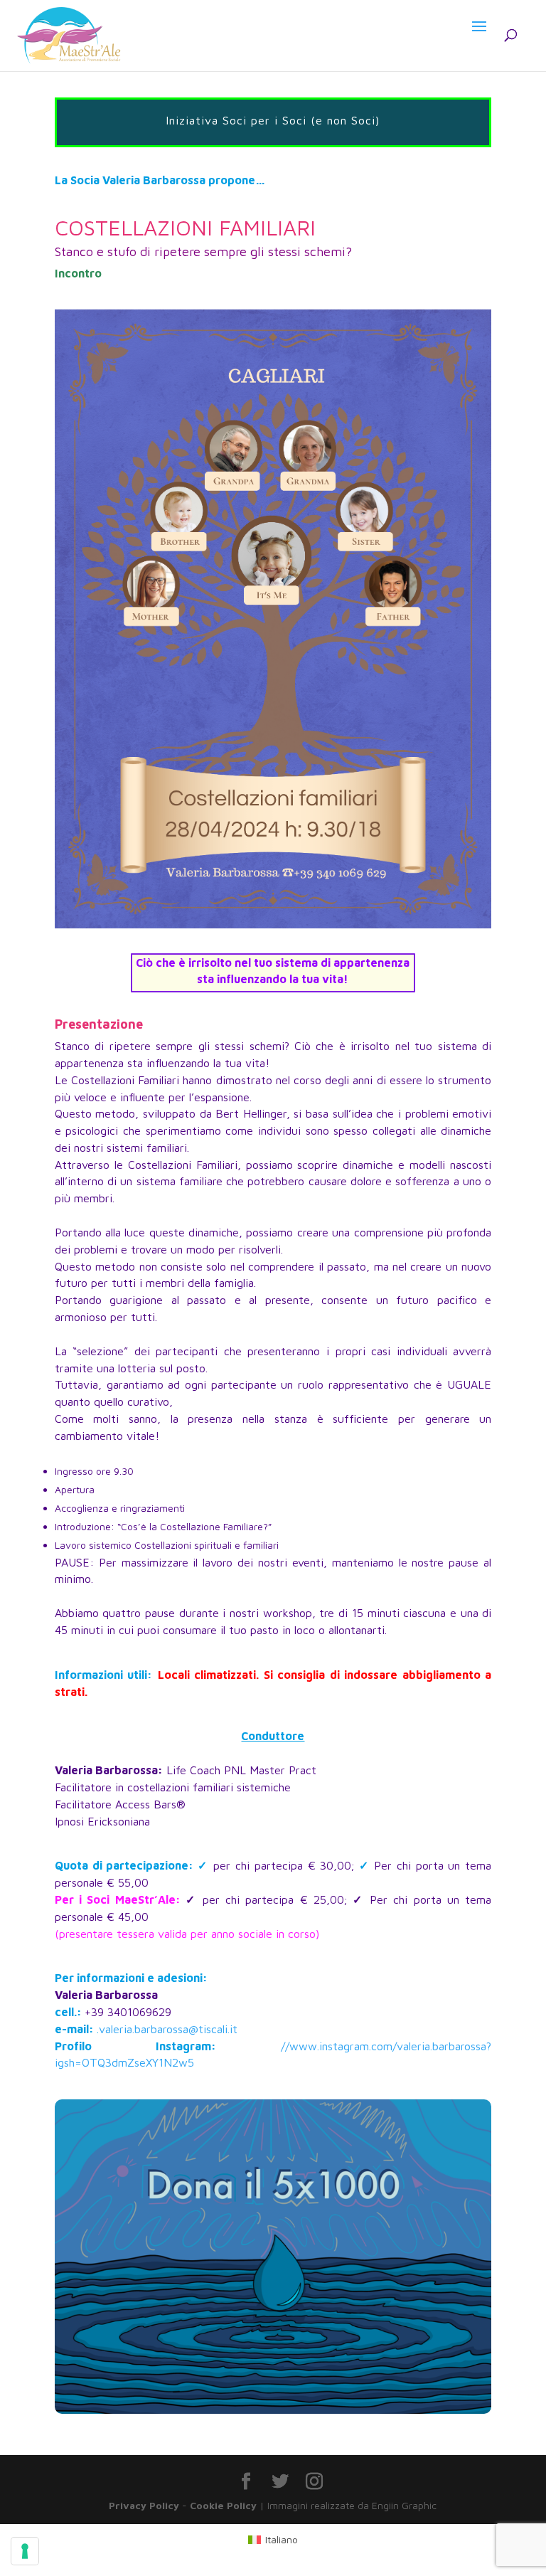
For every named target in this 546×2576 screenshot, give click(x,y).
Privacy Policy (144, 2505)
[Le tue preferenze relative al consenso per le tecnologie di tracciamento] (25, 2551)
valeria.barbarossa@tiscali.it (168, 2029)
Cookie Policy (223, 2505)
